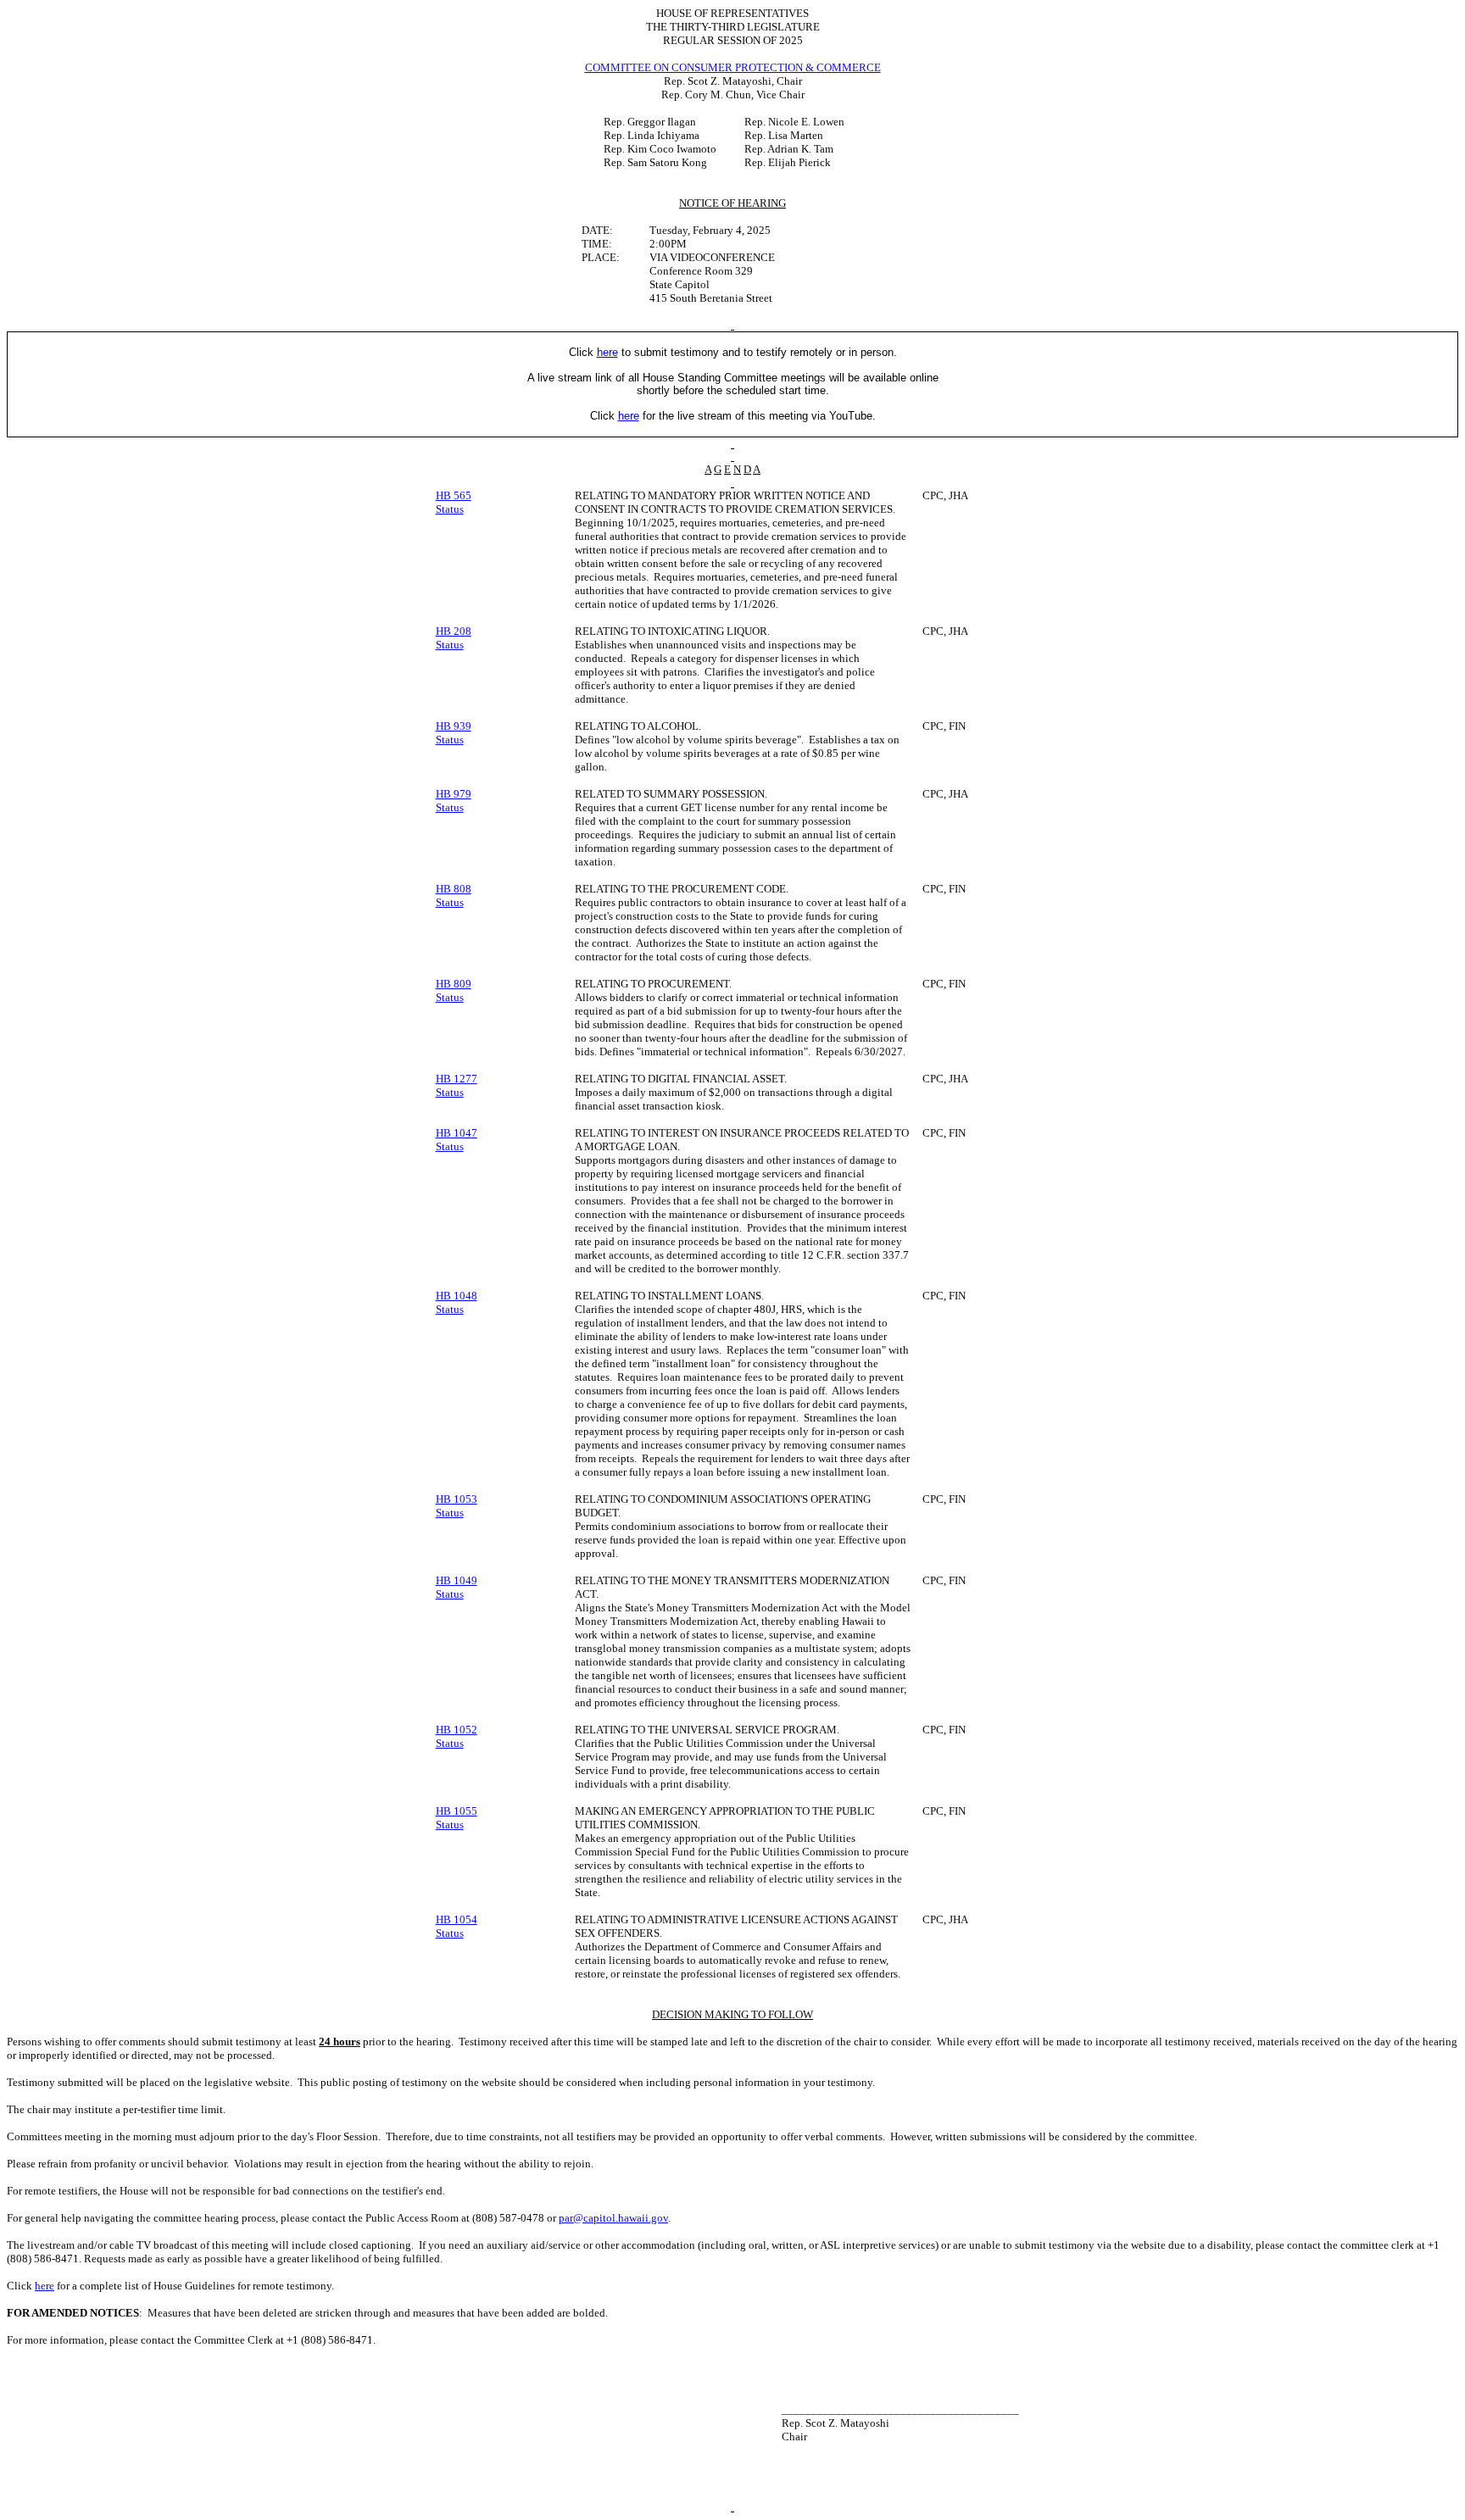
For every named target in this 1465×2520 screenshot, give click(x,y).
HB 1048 (457, 1296)
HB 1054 (457, 1919)
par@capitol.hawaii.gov (613, 2218)
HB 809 (454, 984)
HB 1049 (457, 1580)
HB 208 (454, 631)
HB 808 (454, 889)
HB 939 (454, 726)
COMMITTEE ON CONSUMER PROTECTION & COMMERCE (733, 67)
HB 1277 (457, 1079)
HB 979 (454, 794)
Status (450, 509)
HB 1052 (457, 1730)
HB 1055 (457, 1811)
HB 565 (454, 495)
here (45, 2286)
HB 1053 (457, 1499)
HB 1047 (457, 1133)
